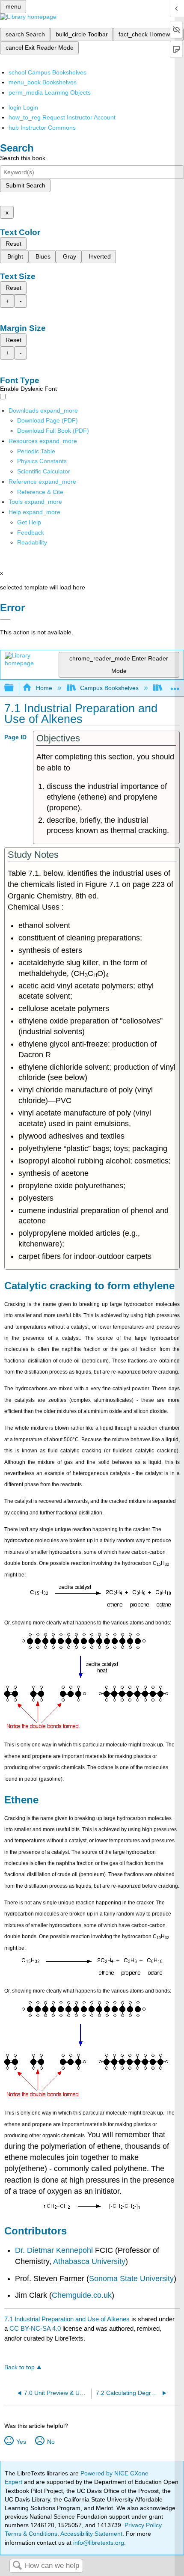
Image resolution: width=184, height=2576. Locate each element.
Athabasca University (89, 2261)
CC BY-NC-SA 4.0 (35, 2328)
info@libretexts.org (98, 2543)
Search (17, 2566)
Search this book (23, 158)
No (51, 2442)
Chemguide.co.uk (82, 2295)
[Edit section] (42, 1800)
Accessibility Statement (91, 2534)
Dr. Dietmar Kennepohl (54, 2250)
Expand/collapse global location (175, 686)
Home (44, 688)
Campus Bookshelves (109, 688)
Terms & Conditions (31, 2534)
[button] (31, 532)
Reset (13, 244)
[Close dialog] (5, 620)
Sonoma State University (131, 2279)
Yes (21, 2442)
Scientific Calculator (44, 471)
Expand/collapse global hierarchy (15, 688)
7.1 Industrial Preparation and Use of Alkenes (67, 2319)
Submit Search (25, 185)
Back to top (19, 2367)
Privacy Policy (143, 2525)
